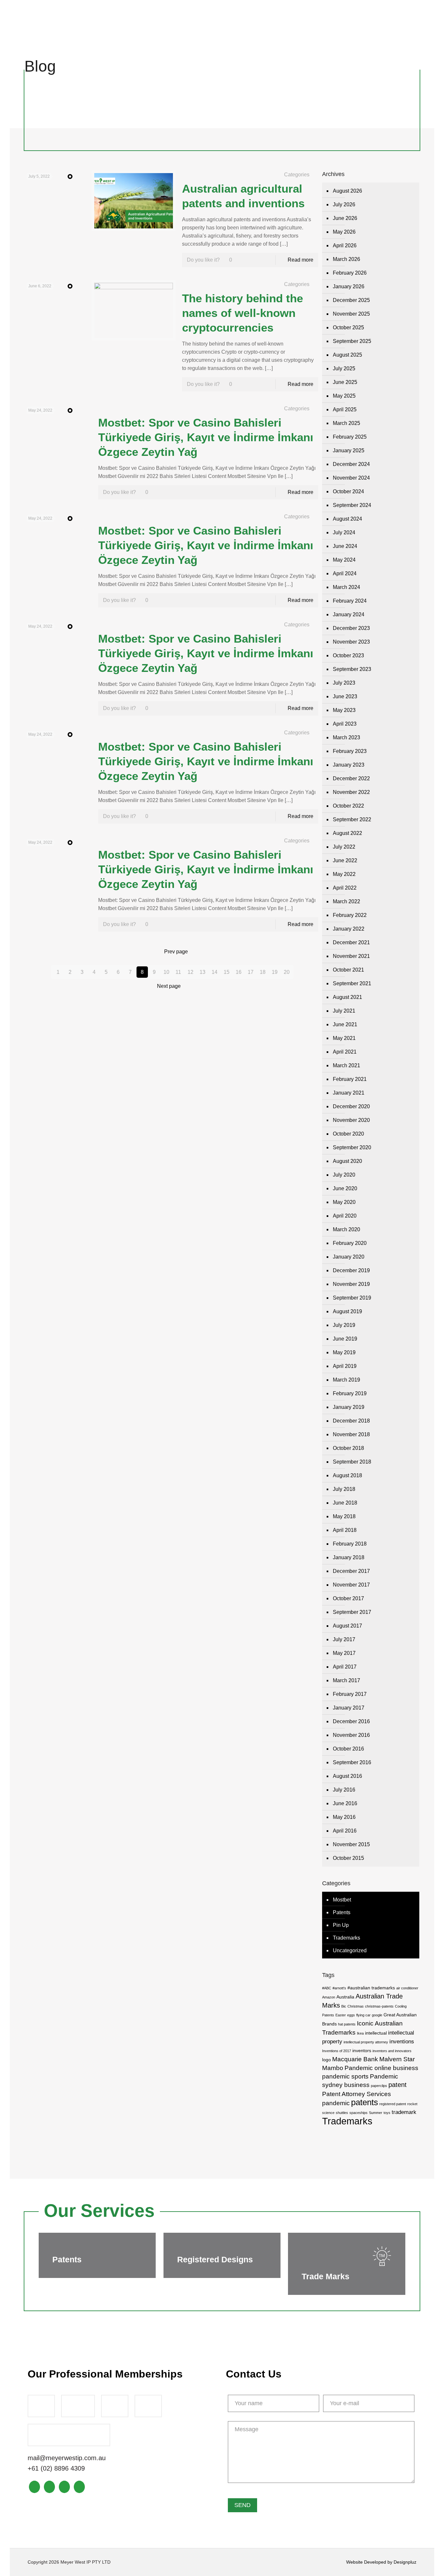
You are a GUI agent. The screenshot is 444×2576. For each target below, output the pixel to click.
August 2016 (347, 1776)
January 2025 (349, 450)
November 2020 (351, 1120)
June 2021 (345, 1024)
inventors (362, 2051)
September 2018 (352, 1462)
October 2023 (348, 655)
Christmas (356, 2006)
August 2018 (347, 1475)
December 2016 (351, 1721)
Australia (345, 1997)
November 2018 (351, 1434)
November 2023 (351, 642)
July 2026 (344, 204)
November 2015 (351, 1844)
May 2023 (344, 710)
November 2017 (351, 1585)
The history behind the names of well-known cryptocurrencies (242, 313)
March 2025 (346, 423)
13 (202, 972)
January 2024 (349, 614)
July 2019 (344, 1325)
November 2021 (351, 956)
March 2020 (346, 1229)
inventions (402, 2042)
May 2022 (344, 874)
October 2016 (348, 1749)
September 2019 (352, 1298)
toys (387, 2113)
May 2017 (344, 1653)
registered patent (393, 2104)
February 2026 (350, 273)
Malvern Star (397, 2059)
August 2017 (347, 1626)
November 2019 (351, 1284)
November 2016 (351, 1735)
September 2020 (352, 1147)
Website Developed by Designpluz (381, 2562)
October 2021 (348, 970)
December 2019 (351, 1270)
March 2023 (346, 737)
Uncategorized (350, 1950)
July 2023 (344, 683)
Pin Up (341, 1925)
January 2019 (349, 1407)
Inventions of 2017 (337, 2051)
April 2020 (345, 1216)
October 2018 (348, 1448)
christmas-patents (379, 2006)
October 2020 (348, 1134)
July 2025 (344, 368)
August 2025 (347, 355)
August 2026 (347, 191)
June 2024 (345, 546)
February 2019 (350, 1393)
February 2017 (350, 1694)
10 (166, 972)
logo (326, 2060)
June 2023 (345, 696)
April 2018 (345, 1530)
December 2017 (351, 1571)
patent (398, 2085)
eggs (351, 2015)
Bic (344, 2006)
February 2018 (350, 1544)
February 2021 (350, 1079)
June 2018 (345, 1503)
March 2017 (346, 1680)
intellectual (376, 2033)
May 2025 (344, 396)
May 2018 (344, 1516)
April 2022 (345, 888)
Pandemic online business (381, 2068)
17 (251, 972)
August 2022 (347, 833)
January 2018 (349, 1557)
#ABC (327, 1988)
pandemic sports (345, 2076)
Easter (341, 2015)
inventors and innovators (392, 2051)
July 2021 (344, 1011)
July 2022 (344, 847)
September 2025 (352, 341)
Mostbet (342, 1900)
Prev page (176, 952)
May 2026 (344, 232)
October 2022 (348, 806)
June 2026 (345, 218)
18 (263, 972)
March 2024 (346, 587)
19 (275, 972)
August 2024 (347, 519)
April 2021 (345, 1052)
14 (215, 972)
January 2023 (349, 765)
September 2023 (352, 669)
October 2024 (348, 491)
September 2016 (352, 1762)
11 (178, 972)
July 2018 (344, 1489)
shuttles (342, 2113)
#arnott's (339, 1988)
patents (365, 2102)
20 (287, 972)
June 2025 (345, 382)
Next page (169, 986)
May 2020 (344, 1202)
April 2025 (345, 409)
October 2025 (348, 327)
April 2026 (345, 245)
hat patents (347, 2024)
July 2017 (344, 1639)
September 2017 (352, 1612)
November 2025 (351, 314)
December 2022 (351, 778)
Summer (376, 2113)
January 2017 (349, 1708)
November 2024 (351, 478)
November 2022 (351, 792)
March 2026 (346, 259)
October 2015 (348, 1858)
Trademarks (346, 1938)
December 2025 (351, 300)
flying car (363, 2015)
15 (227, 972)
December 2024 (351, 464)
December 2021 (351, 942)
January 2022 (349, 929)
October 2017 (348, 1598)
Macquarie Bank (355, 2059)
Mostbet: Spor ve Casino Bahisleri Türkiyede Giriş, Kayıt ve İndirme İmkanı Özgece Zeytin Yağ (206, 437)
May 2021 (344, 1038)
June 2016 (345, 1803)
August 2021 (347, 997)
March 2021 (346, 1065)
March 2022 (346, 901)
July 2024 (344, 532)
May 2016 (344, 1817)
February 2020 (350, 1243)
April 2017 (345, 1667)
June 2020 (345, 1188)
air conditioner (407, 1988)
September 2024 (352, 505)
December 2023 (351, 628)
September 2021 (352, 983)
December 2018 (351, 1421)
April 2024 (345, 573)
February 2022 (350, 915)
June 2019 (345, 1339)
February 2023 (350, 751)
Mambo (333, 2068)
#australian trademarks (371, 1988)
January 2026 (349, 286)
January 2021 (349, 1093)
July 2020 (344, 1175)
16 (239, 972)
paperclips (379, 2086)
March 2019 (346, 1380)
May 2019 (344, 1352)
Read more (300, 260)
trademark (404, 2112)
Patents (342, 1912)
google (377, 2015)
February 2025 (350, 437)
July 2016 (344, 1790)
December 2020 (351, 1106)
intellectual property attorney (366, 2042)
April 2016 (345, 1831)
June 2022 (345, 860)
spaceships (359, 2113)
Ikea (360, 2033)
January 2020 (349, 1257)
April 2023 (345, 724)
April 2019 (345, 1366)
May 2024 (344, 560)
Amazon (329, 1997)
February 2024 (350, 601)
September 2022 (352, 819)
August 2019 (347, 1311)
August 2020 (347, 1161)
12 (190, 972)
